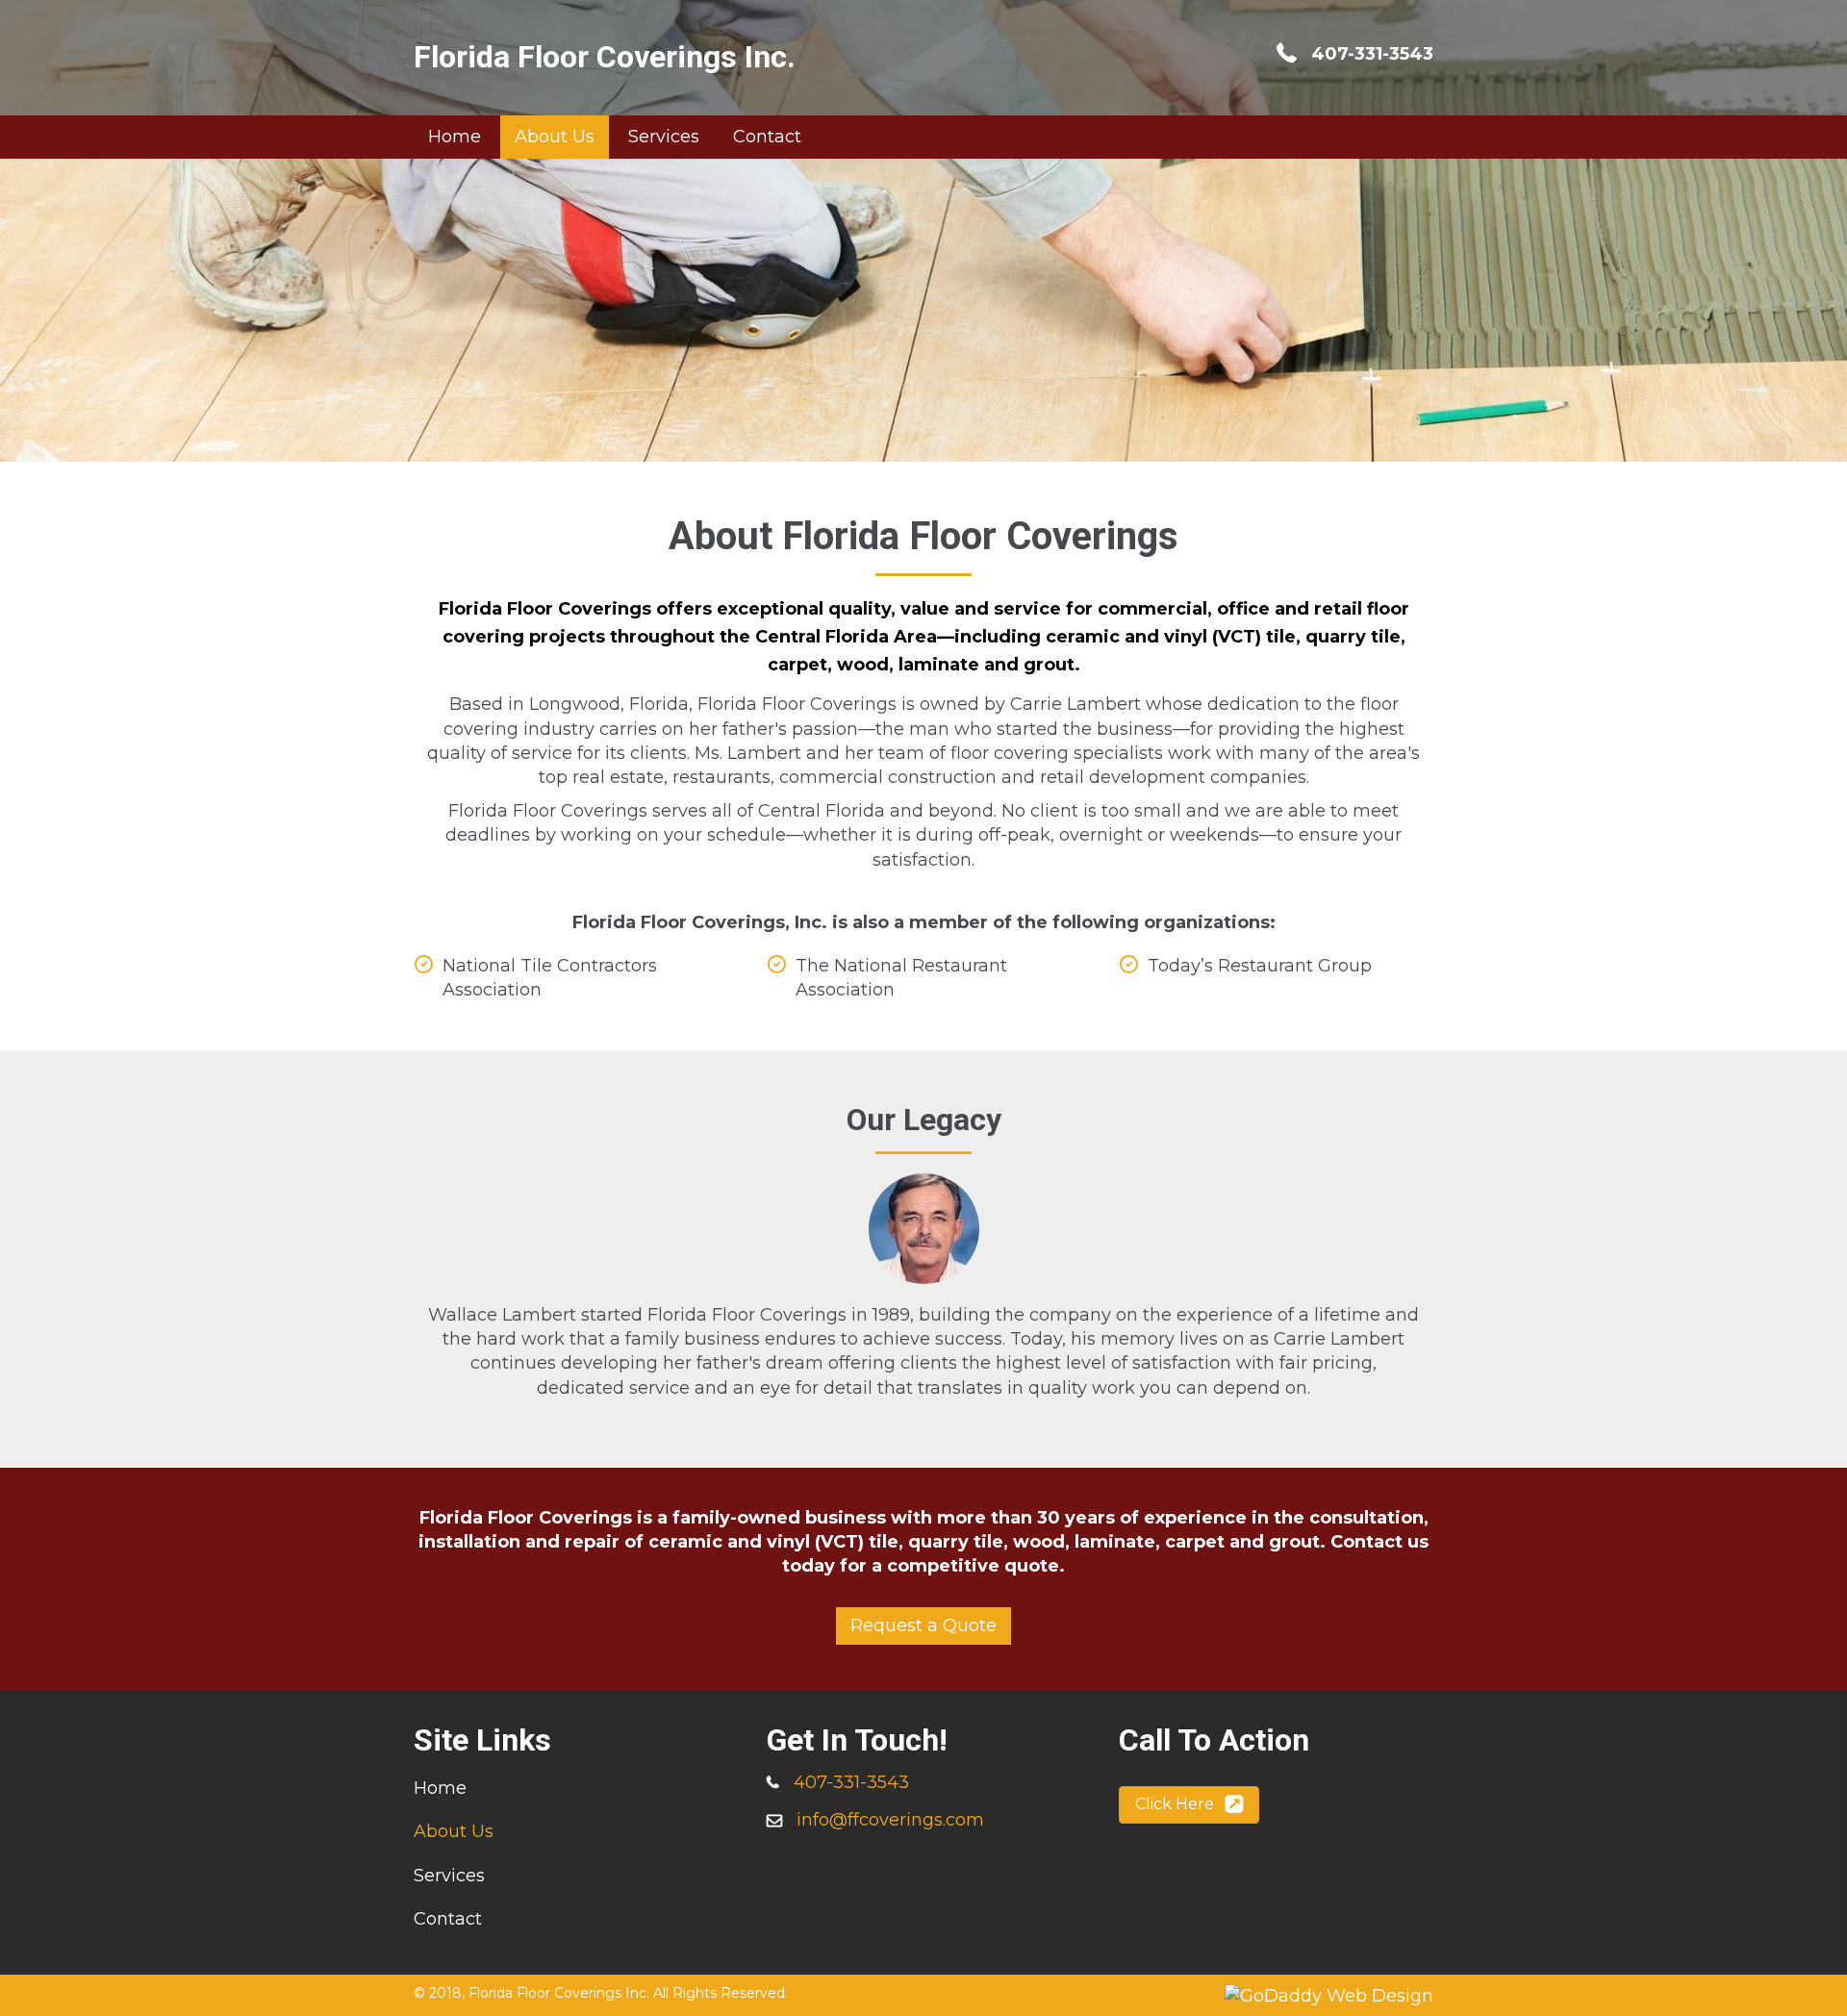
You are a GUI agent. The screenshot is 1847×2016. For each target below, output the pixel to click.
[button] (923, 1626)
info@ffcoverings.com (890, 1820)
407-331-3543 (1372, 54)
